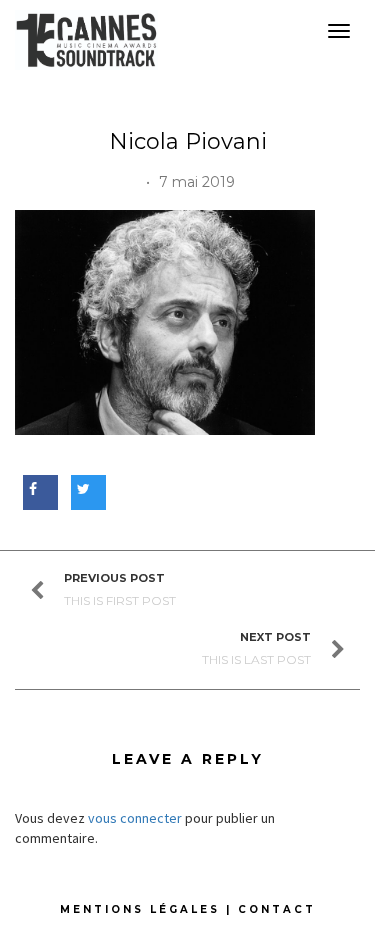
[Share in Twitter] (85, 489)
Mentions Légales (140, 909)
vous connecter (135, 818)
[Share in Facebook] (37, 489)
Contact (277, 909)
